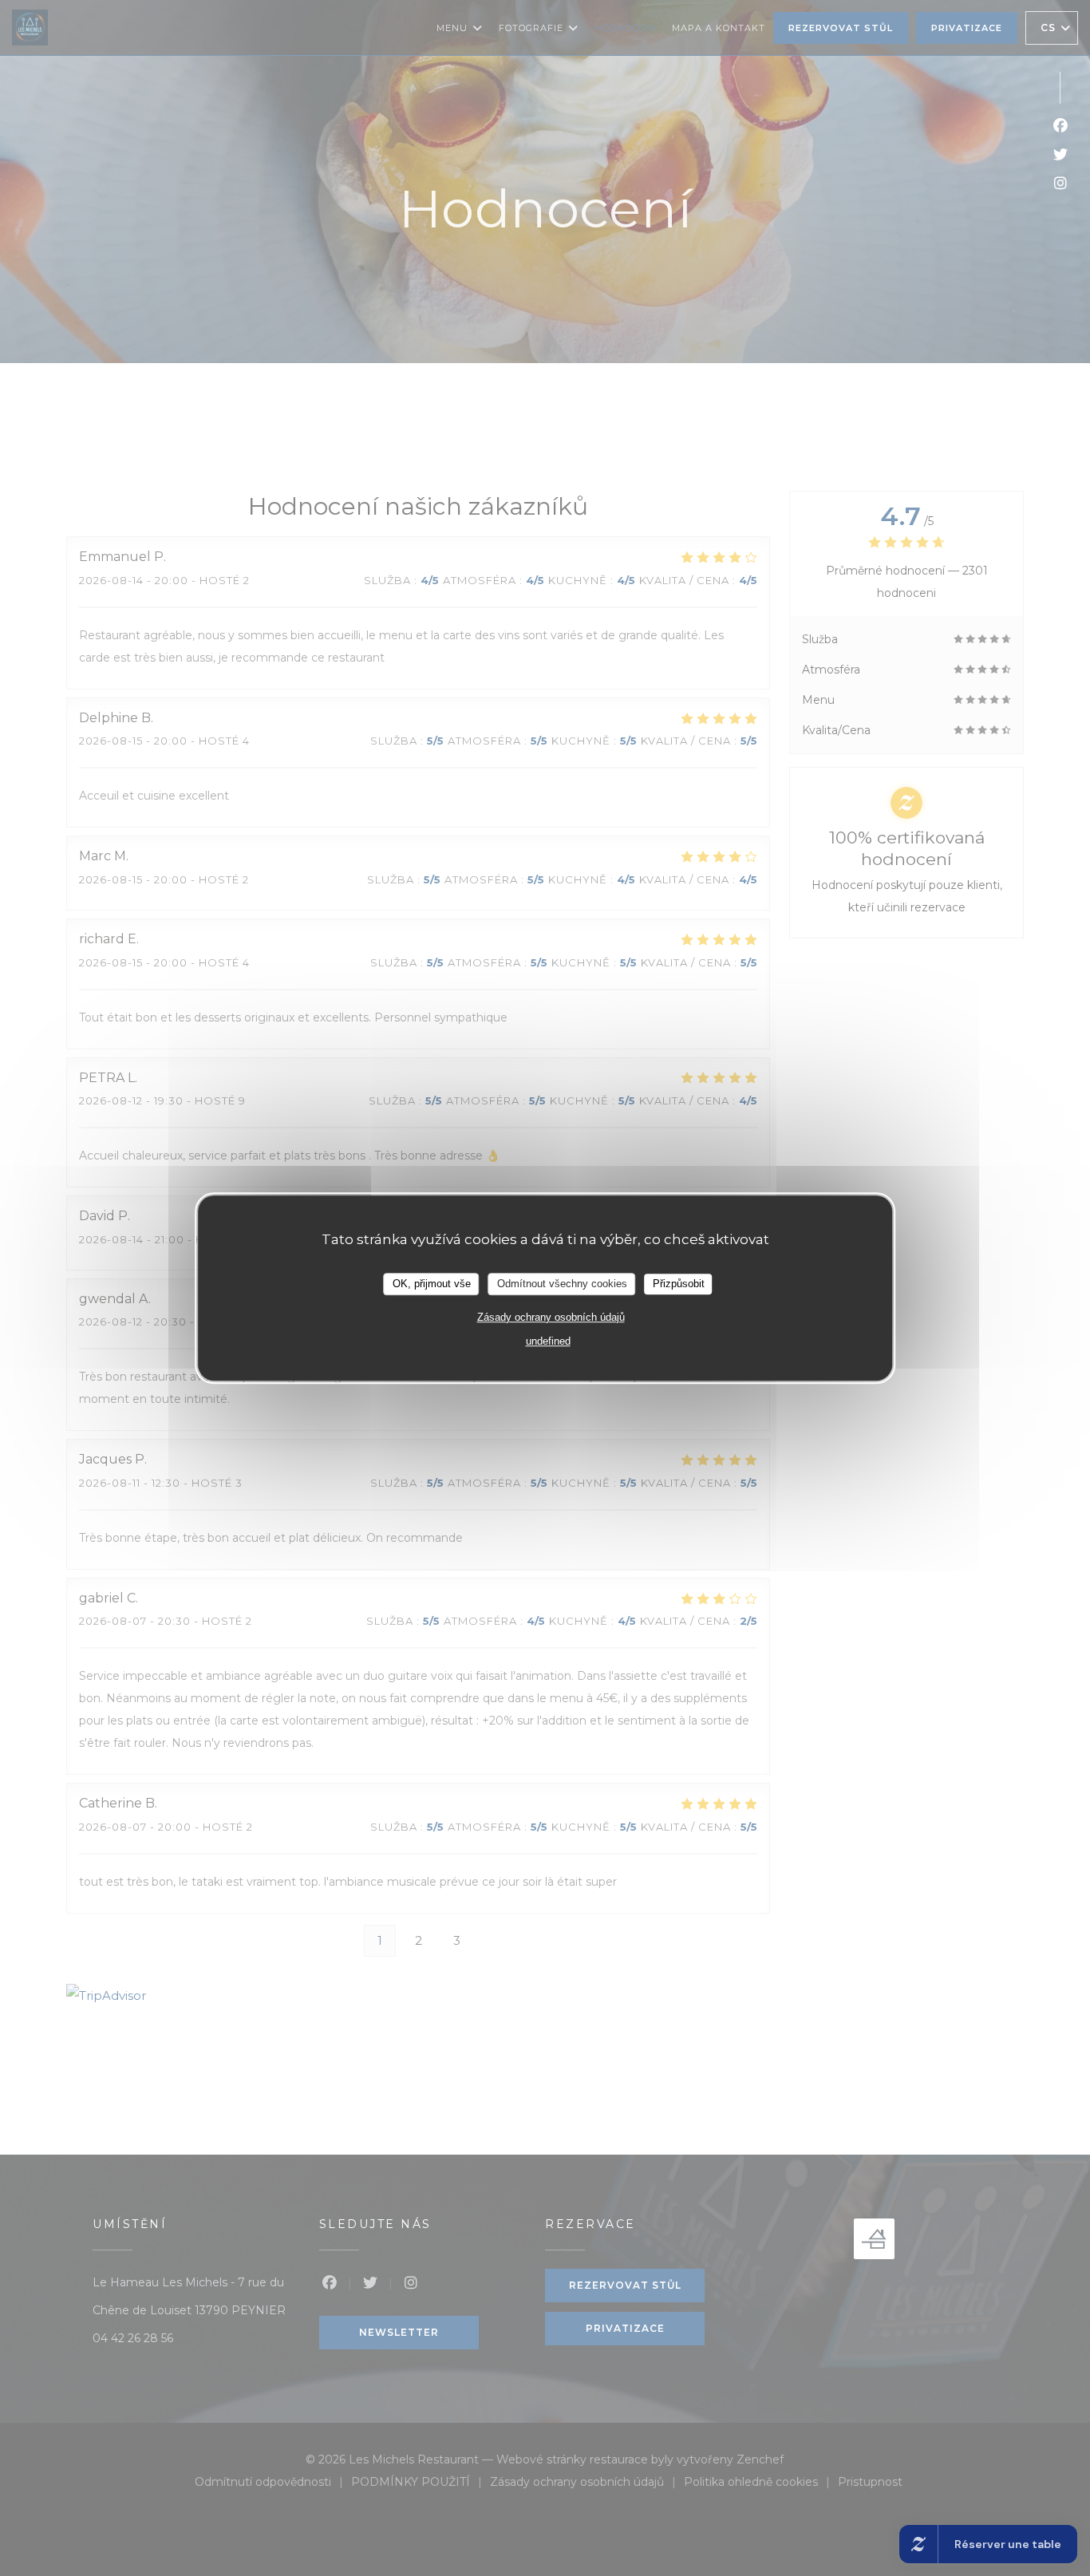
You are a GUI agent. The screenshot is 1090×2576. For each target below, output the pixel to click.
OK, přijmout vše (432, 1284)
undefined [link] (548, 1341)
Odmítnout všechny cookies (562, 1284)
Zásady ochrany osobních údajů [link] (551, 1317)
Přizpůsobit (679, 1284)
